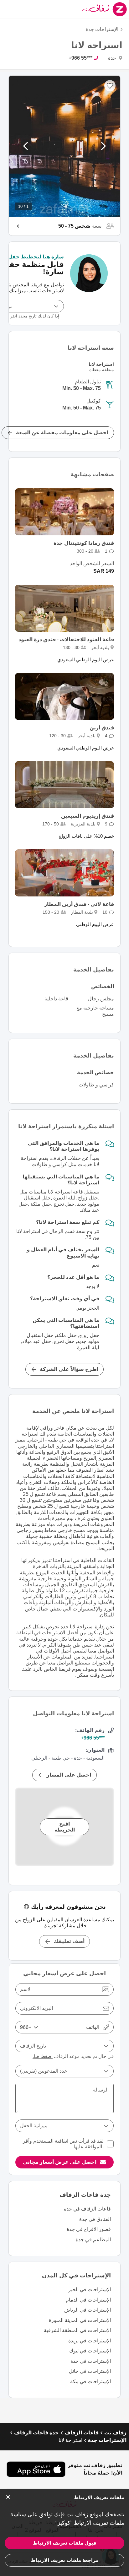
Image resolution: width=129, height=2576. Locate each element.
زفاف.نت (115, 2433)
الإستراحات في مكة (90, 2381)
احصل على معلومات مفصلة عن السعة (62, 433)
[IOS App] (36, 2469)
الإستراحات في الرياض (88, 2310)
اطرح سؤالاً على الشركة (69, 1369)
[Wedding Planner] (89, 283)
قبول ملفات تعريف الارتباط (65, 2543)
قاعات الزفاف (82, 2433)
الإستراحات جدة (102, 29)
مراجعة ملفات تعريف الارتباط (64, 2560)
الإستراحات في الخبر (90, 2289)
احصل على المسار (69, 1775)
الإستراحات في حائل (90, 2371)
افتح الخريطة (65, 1827)
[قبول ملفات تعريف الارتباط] (8, 2497)
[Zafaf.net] (90, 9)
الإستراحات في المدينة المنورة (80, 2320)
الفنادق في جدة (95, 2219)
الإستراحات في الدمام (88, 2300)
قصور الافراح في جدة (89, 2229)
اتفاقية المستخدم (51, 2141)
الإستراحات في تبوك (90, 2351)
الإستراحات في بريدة (90, 2341)
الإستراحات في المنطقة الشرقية (77, 2330)
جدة (113, 58)
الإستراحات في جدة (91, 2361)
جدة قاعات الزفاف (36, 2433)
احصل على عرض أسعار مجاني (60, 2162)
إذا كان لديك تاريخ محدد (32, 316)
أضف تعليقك (69, 1941)
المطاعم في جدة (93, 2240)
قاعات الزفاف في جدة (87, 2209)
